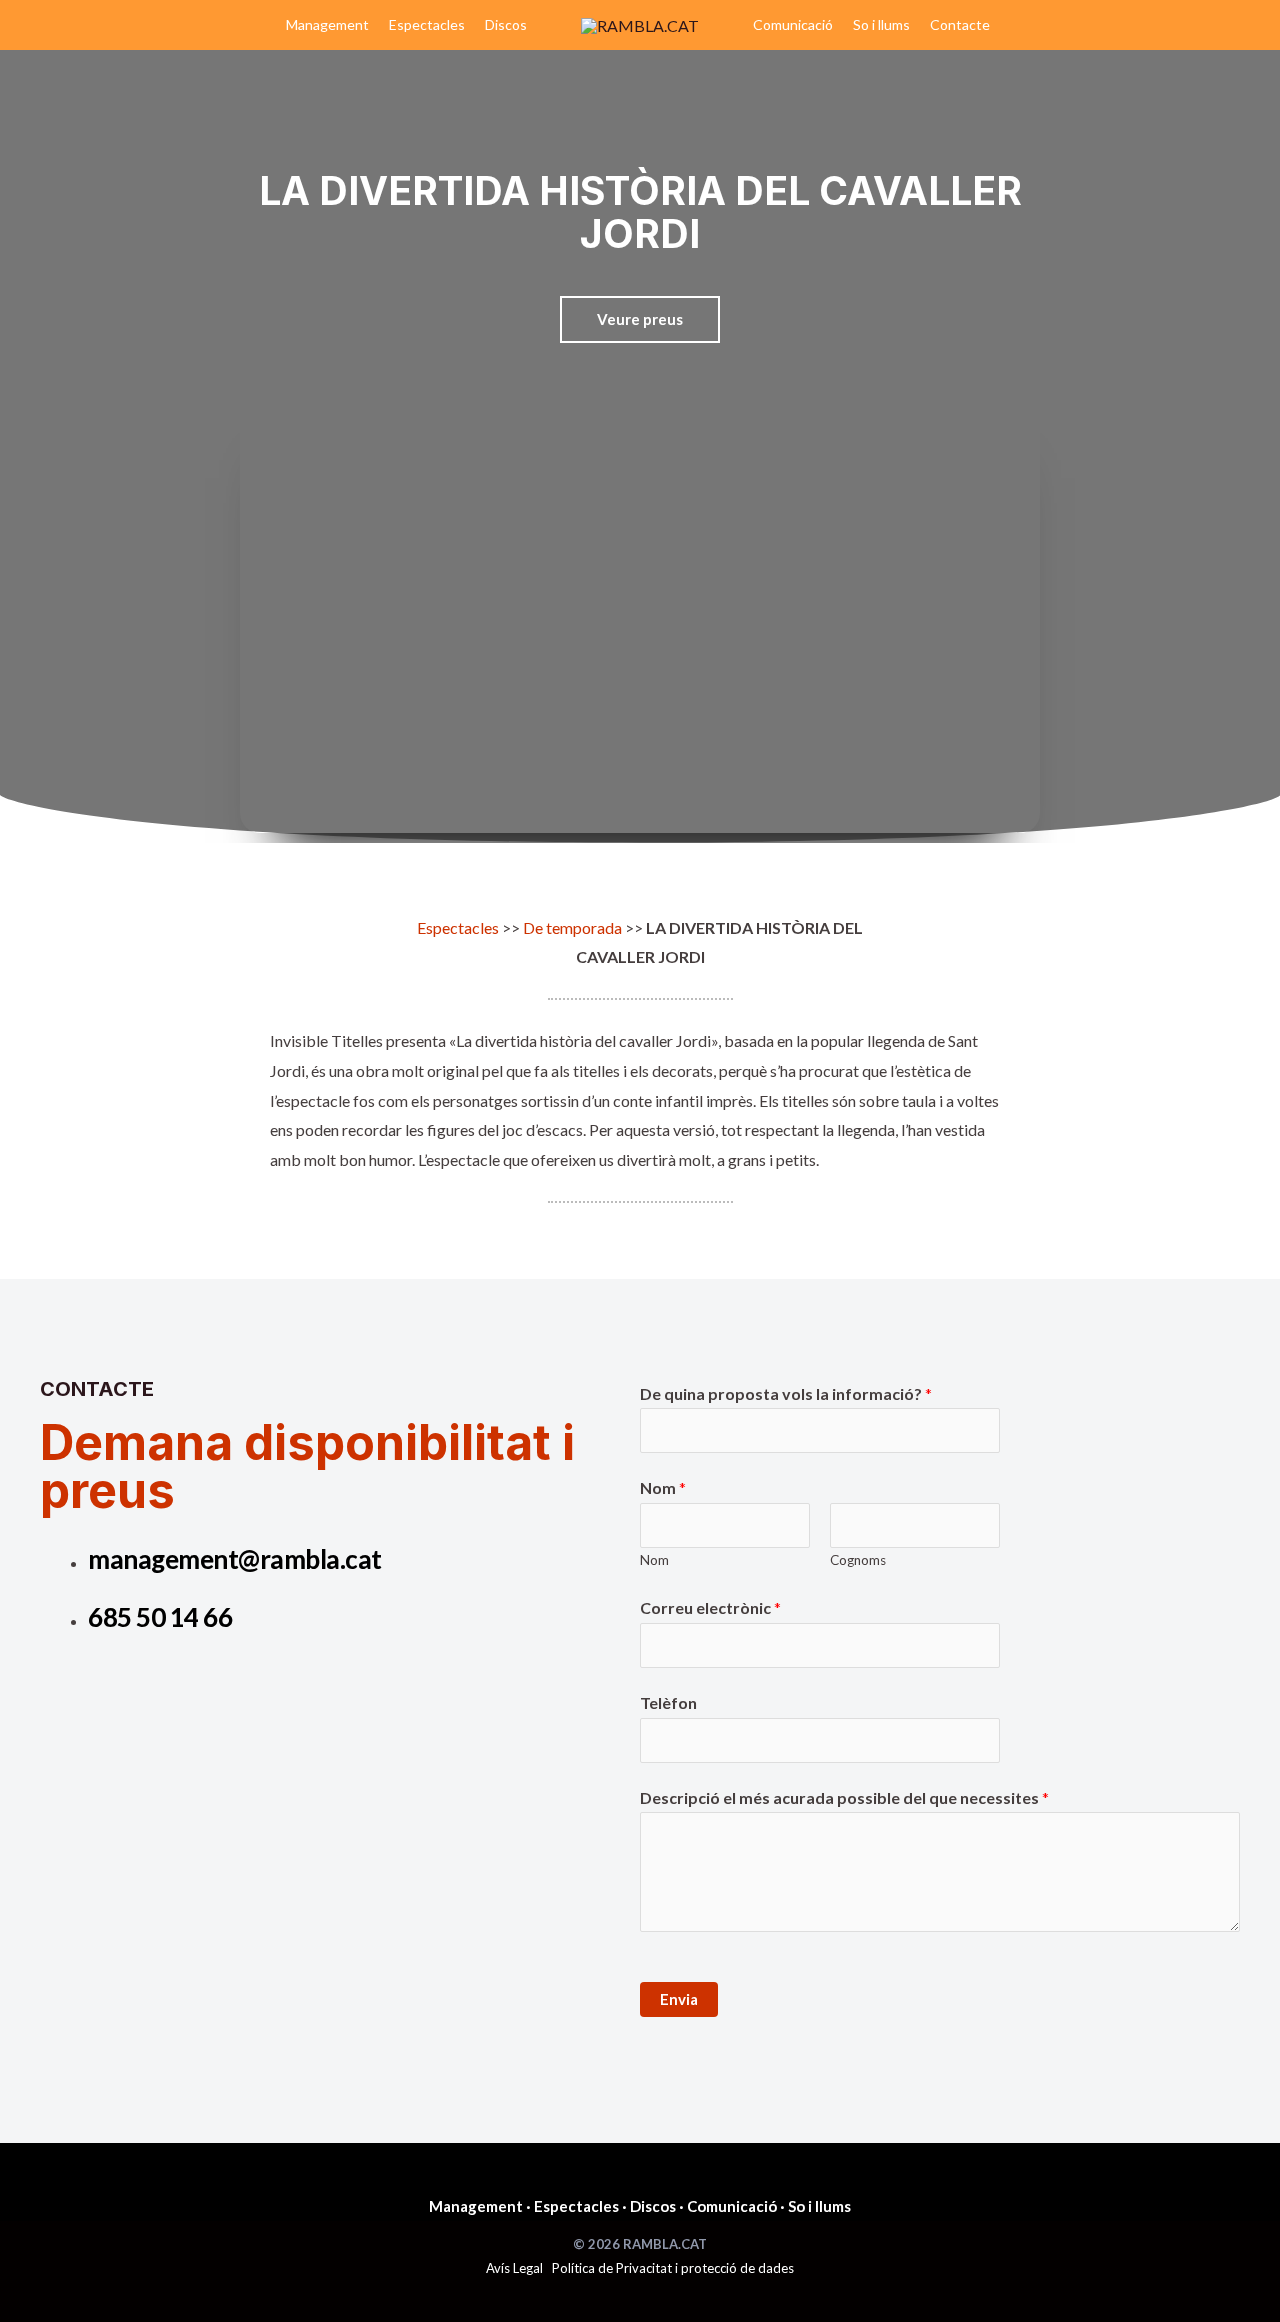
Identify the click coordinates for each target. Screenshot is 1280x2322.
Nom (663, 1487)
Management (327, 24)
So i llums (881, 24)
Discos (506, 24)
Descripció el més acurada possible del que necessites (844, 1797)
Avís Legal (514, 2268)
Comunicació (793, 24)
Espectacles (427, 24)
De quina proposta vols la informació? (786, 1393)
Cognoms (858, 1560)
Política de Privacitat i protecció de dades (673, 2268)
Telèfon (668, 1702)
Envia (679, 1999)
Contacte (960, 24)
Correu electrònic (710, 1607)
